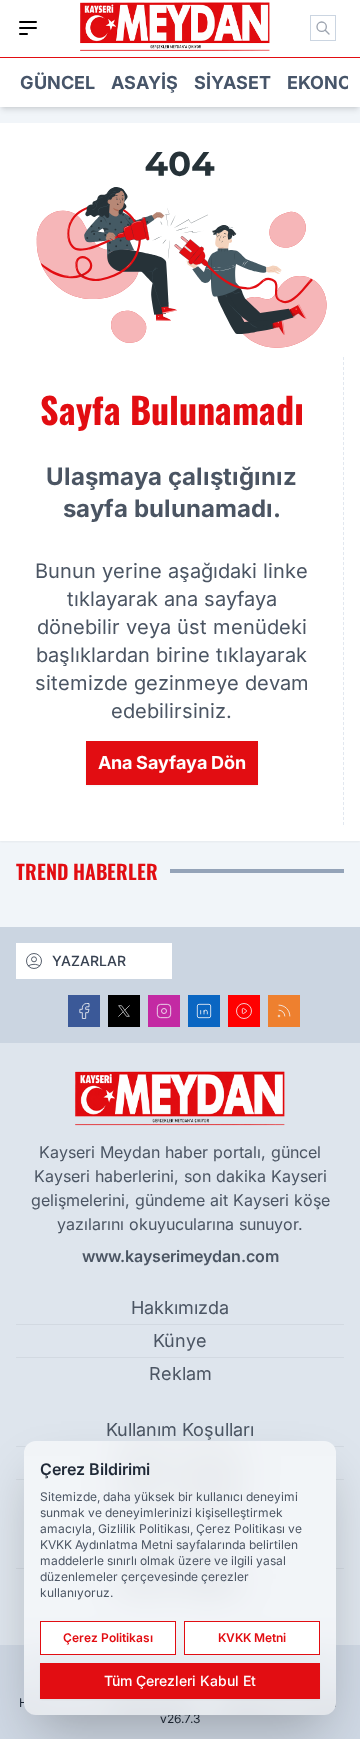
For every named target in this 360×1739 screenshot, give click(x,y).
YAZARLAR (89, 960)
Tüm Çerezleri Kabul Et (180, 1680)
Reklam (180, 1373)
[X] (124, 1011)
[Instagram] (164, 1011)
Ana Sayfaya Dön (172, 762)
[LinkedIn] (204, 1011)
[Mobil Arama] (323, 28)
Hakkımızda (180, 1307)
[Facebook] (84, 1011)
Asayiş (144, 82)
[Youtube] (244, 1011)
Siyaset (232, 82)
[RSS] (284, 1011)
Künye (180, 1340)
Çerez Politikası (108, 1637)
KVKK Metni (252, 1637)
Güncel (57, 82)
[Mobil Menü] (28, 28)
